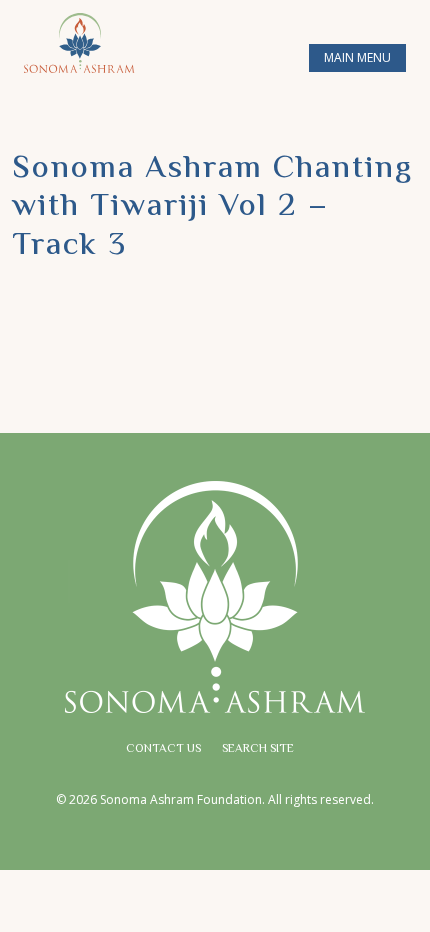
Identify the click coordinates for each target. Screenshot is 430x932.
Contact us (163, 749)
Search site (258, 749)
